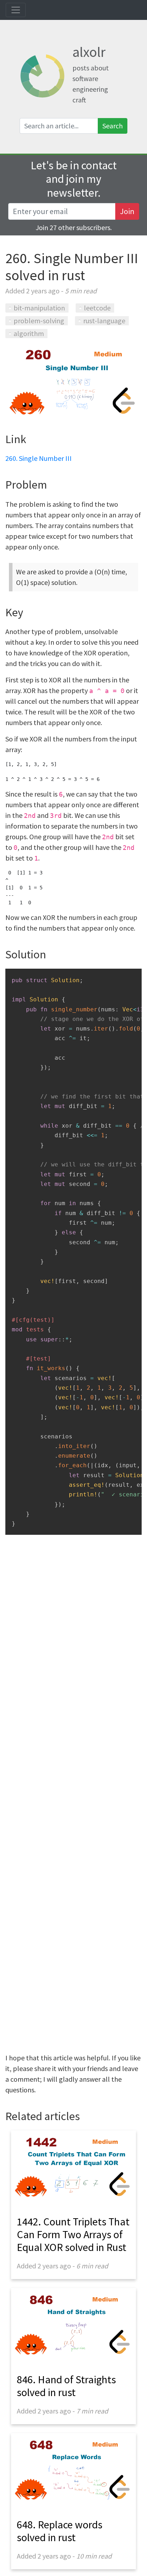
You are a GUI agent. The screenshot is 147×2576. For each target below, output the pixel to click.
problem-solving (39, 321)
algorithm (29, 333)
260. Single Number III (39, 458)
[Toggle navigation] (16, 10)
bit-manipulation (39, 308)
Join (127, 211)
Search (113, 126)
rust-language (104, 321)
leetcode (97, 308)
